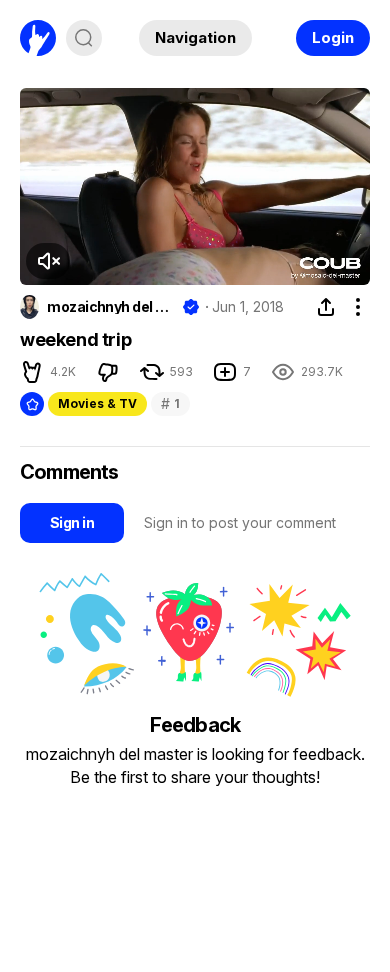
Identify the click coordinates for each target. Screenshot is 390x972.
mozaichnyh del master (110, 307)
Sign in (72, 522)
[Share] (326, 307)
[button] (48, 261)
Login (333, 37)
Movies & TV (97, 403)
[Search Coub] (84, 38)
